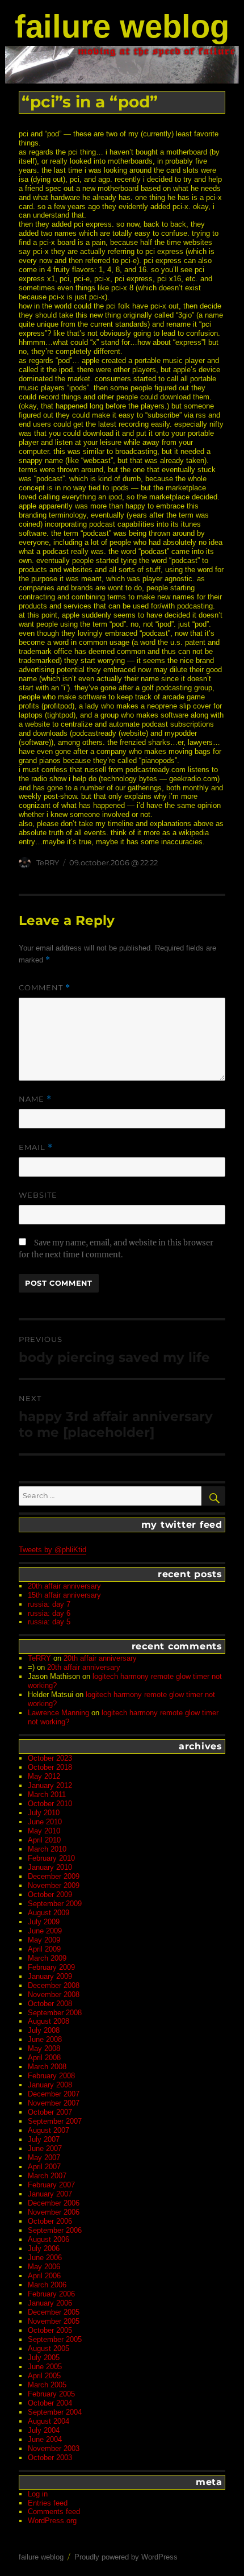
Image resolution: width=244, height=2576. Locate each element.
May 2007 (44, 2158)
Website (38, 1195)
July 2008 (44, 2030)
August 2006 (49, 2239)
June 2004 (45, 2439)
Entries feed (48, 2503)
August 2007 (49, 2130)
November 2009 (54, 1885)
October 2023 (50, 1758)
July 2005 (44, 2358)
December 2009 (54, 1876)
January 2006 (50, 2303)
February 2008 (51, 2076)
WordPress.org (52, 2521)
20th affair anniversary (64, 1586)
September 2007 (55, 2121)
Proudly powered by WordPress (126, 2557)
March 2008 (47, 2067)
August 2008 (49, 2021)
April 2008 (44, 2058)
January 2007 (50, 2194)
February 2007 (51, 2185)
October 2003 (50, 2458)
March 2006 (47, 2285)
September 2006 (55, 2230)
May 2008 (44, 2048)
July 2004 (44, 2430)
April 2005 (44, 2376)
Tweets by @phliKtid (52, 1550)
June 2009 (45, 1931)
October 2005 (50, 2330)
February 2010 (51, 1858)
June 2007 (45, 2148)
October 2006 (50, 2221)
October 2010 (50, 1804)
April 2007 (44, 2167)
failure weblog (122, 26)
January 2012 (50, 1785)
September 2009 (55, 1904)
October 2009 (50, 1895)
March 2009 (47, 1958)
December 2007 (54, 2094)
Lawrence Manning (58, 1713)
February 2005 (51, 2394)
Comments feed (54, 2512)
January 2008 (50, 2085)
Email (36, 1147)
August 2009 (49, 1913)
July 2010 (44, 1813)
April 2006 (44, 2276)
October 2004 (50, 2403)
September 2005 (55, 2339)
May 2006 (44, 2267)
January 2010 (50, 1867)
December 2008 (54, 1985)
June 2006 (45, 2258)
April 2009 (44, 1949)
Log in (38, 2494)
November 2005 (54, 2321)
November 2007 (54, 2103)
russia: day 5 (49, 1622)
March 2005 (47, 2385)
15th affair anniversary (64, 1595)
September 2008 (55, 2013)
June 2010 (45, 1822)
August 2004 (49, 2421)
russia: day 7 (49, 1604)
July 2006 (44, 2248)
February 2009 (51, 1967)
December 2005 (54, 2312)
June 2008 (45, 2039)
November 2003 (54, 2448)
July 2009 (44, 1922)
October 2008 (50, 2004)
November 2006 (54, 2212)
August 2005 (49, 2348)
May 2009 (44, 1940)
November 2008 (54, 1994)
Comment (45, 988)
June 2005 (45, 2367)
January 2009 (50, 1976)
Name (35, 1099)
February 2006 (51, 2294)
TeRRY (48, 862)
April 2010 (44, 1840)
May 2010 (44, 1831)
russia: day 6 (49, 1613)
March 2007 (47, 2176)
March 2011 (47, 1795)
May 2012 (44, 1776)
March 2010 (47, 1849)
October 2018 (50, 1767)
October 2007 (50, 2112)
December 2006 (54, 2203)
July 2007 (44, 2139)
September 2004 (55, 2412)
